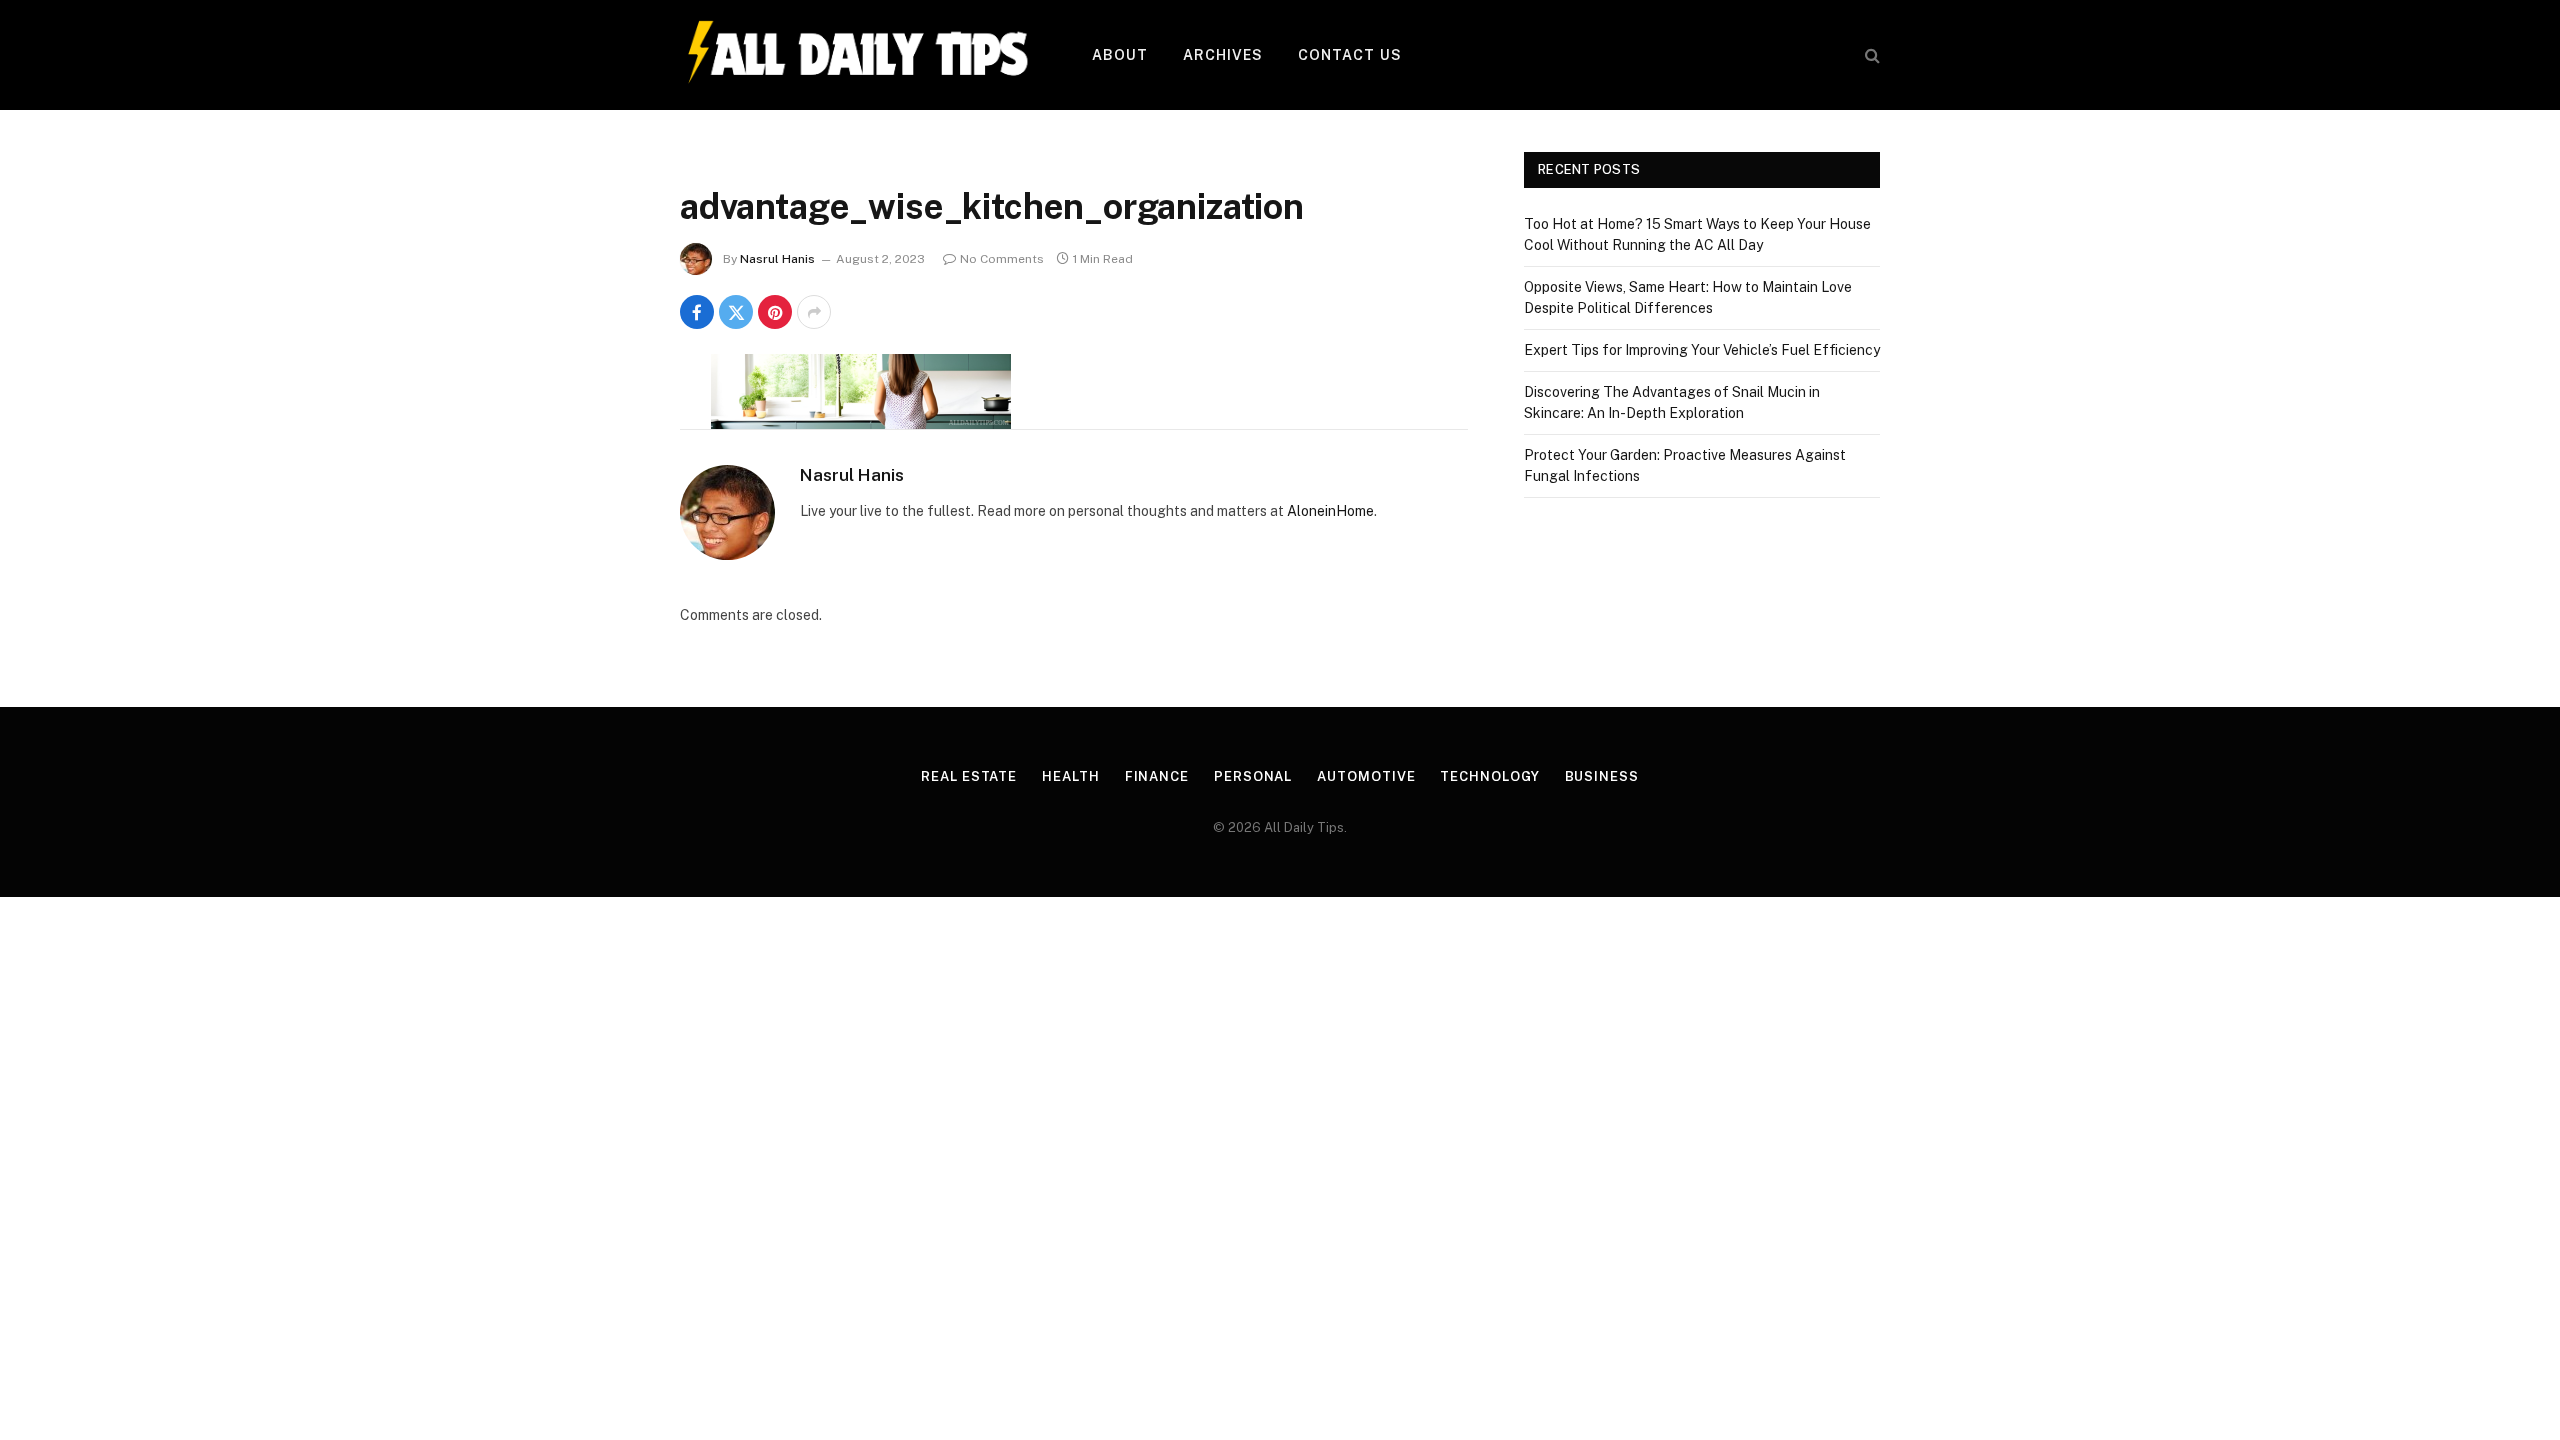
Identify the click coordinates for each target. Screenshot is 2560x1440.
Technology (1489, 776)
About (1120, 55)
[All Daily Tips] (860, 55)
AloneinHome (1330, 511)
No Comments (1002, 259)
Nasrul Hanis (777, 259)
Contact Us (1350, 55)
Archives (1223, 55)
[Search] (1870, 55)
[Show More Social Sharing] (814, 312)
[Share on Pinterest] (775, 312)
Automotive (1366, 776)
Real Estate (969, 776)
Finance (1157, 776)
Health (1070, 776)
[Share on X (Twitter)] (736, 312)
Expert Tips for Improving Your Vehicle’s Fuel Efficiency (1702, 350)
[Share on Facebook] (697, 312)
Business (1602, 776)
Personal (1253, 776)
